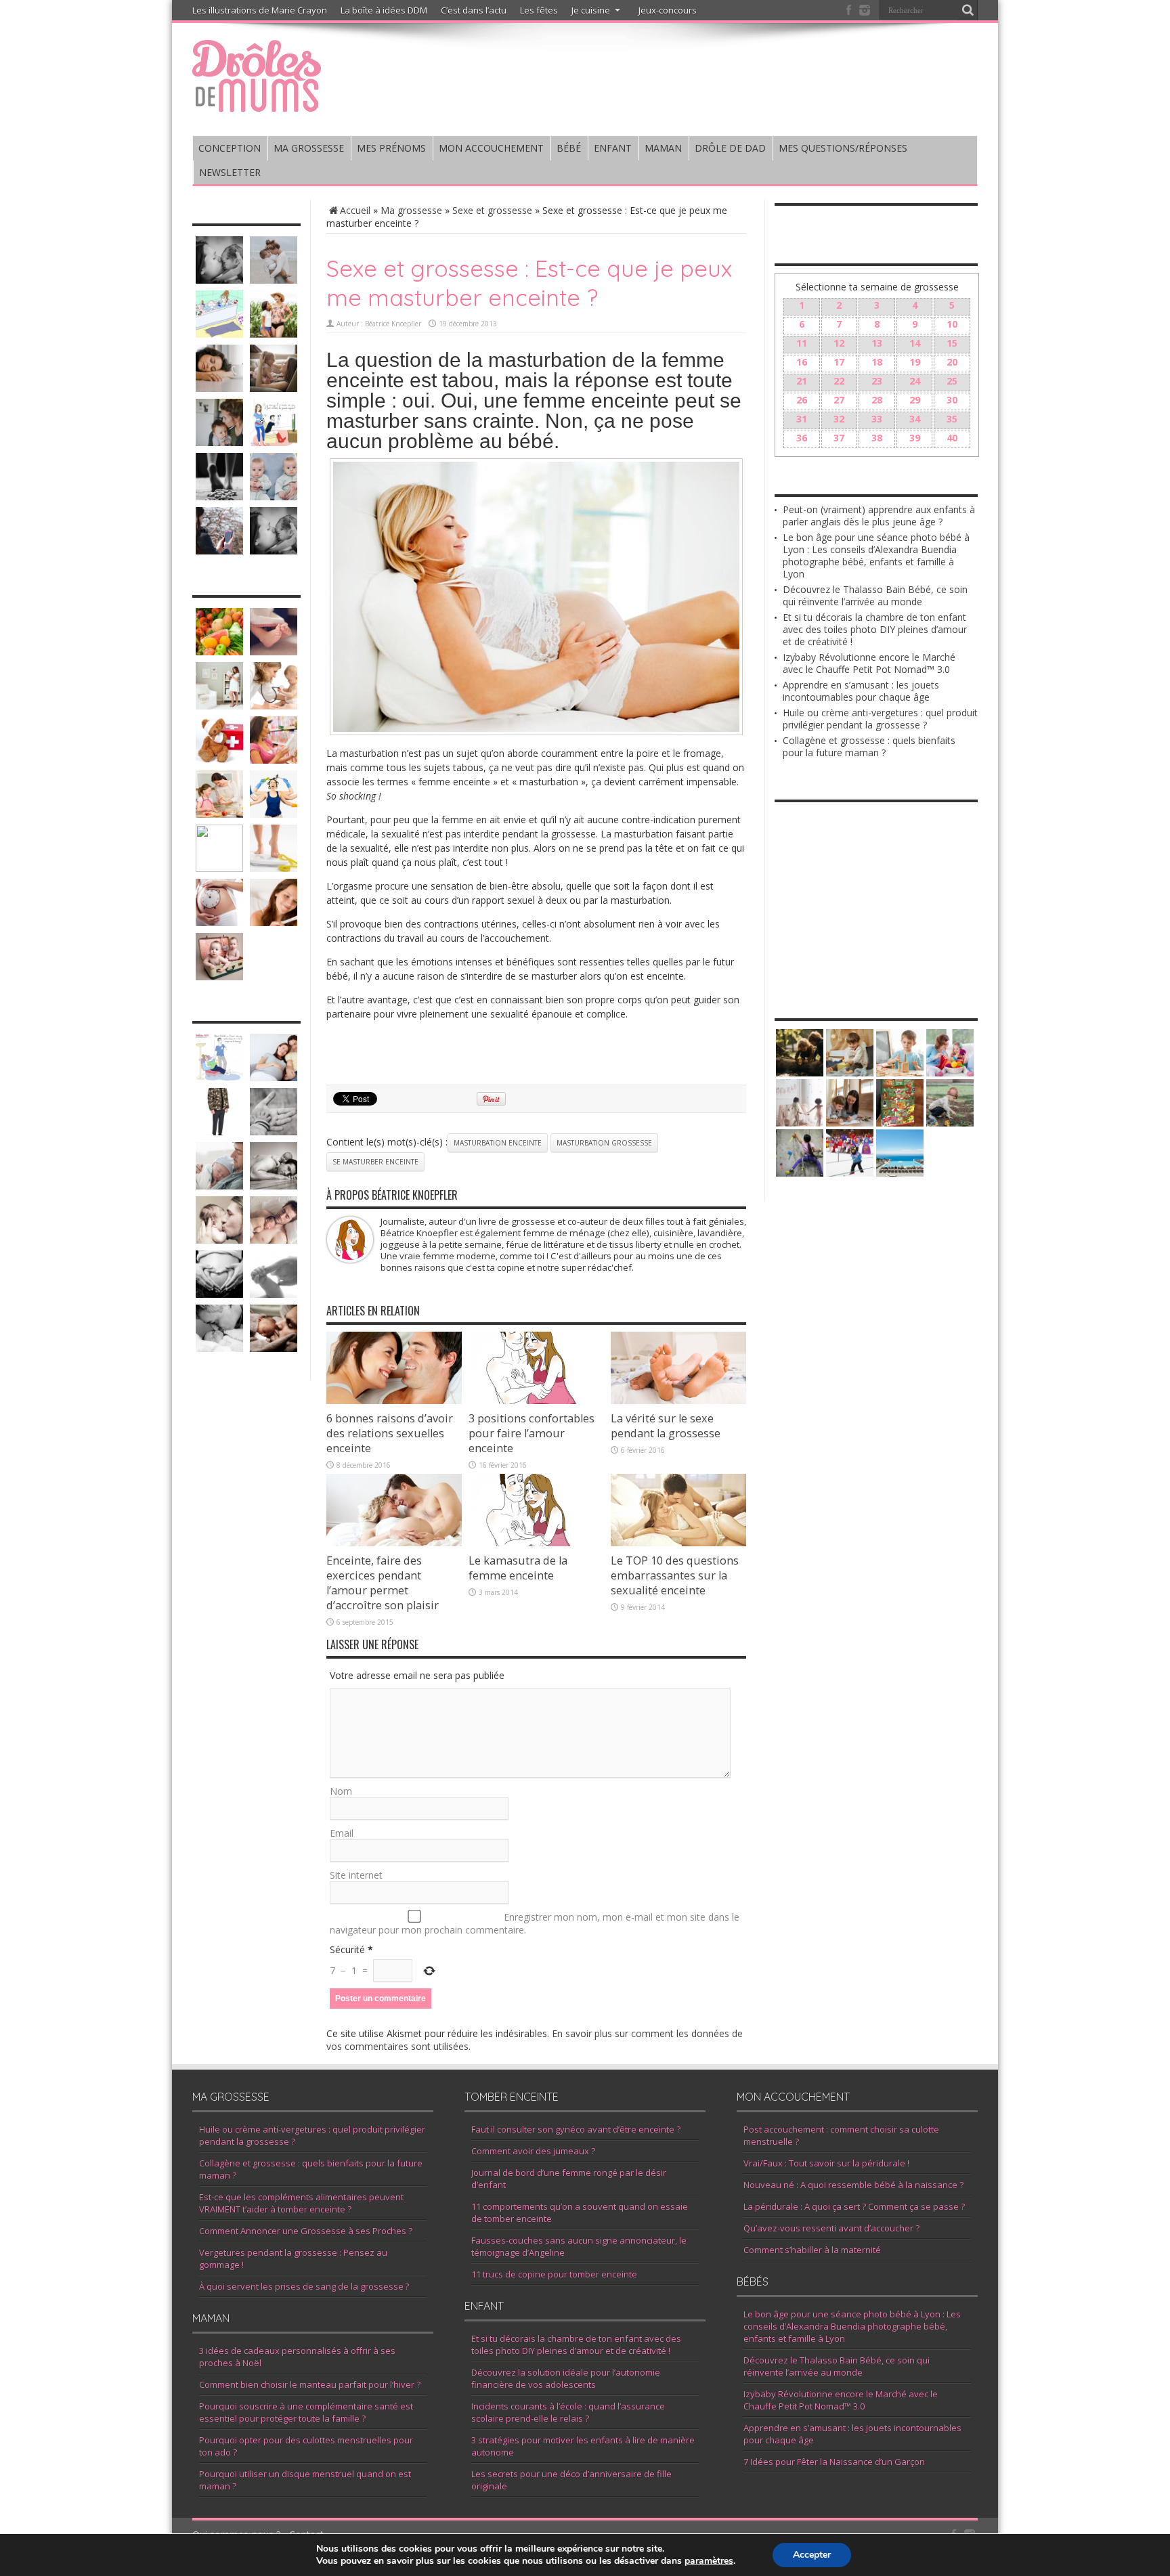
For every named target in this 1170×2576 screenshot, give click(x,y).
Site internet (356, 1875)
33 (877, 419)
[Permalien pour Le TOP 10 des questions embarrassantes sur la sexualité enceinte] (678, 1543)
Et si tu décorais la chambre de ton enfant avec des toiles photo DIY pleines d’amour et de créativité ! (875, 629)
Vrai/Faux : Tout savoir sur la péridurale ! (826, 2163)
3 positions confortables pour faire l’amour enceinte (532, 1433)
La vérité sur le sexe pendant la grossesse (666, 1426)
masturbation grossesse (604, 1143)
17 (839, 362)
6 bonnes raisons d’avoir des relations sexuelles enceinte (390, 1433)
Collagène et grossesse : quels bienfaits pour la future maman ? (869, 746)
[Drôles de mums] (257, 103)
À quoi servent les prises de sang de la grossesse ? (304, 2286)
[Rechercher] (968, 10)
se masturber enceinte (375, 1162)
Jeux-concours (668, 10)
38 (877, 438)
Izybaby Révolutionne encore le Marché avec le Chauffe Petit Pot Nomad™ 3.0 (869, 663)
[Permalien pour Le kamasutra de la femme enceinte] (536, 1543)
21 (802, 381)
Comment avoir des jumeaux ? (533, 2151)
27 (839, 400)
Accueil (355, 210)
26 (802, 400)
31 (802, 419)
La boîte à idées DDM (384, 10)
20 (952, 362)
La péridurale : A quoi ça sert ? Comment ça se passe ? (854, 2206)
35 (952, 419)
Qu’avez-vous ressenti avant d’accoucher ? (831, 2228)
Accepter (812, 2555)
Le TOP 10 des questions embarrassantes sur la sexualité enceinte (675, 1575)
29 (915, 400)
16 (802, 362)
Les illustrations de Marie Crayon (260, 10)
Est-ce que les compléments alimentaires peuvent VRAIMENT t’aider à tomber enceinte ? (301, 2203)
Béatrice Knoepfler (393, 324)
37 (839, 438)
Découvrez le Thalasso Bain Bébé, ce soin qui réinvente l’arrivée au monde (875, 595)
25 (952, 381)
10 (952, 324)
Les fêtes (539, 10)
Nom (341, 1791)
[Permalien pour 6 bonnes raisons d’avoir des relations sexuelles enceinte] (394, 1400)
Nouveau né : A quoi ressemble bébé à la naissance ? (853, 2185)
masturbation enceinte (498, 1143)
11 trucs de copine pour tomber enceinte (554, 2274)
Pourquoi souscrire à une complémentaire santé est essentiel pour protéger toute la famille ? (306, 2412)
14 (915, 343)
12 (839, 343)
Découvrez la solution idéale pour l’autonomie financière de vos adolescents (566, 2378)
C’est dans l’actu (474, 10)
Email (342, 1833)
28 (877, 400)
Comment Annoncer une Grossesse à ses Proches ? (306, 2231)
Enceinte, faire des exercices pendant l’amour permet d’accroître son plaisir (383, 1583)
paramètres (709, 2561)
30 (952, 400)
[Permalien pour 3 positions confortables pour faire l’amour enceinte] (536, 1400)
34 (915, 419)
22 (839, 381)
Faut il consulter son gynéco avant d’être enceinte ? (576, 2129)
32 (839, 419)
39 (915, 438)
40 (952, 438)
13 (877, 343)
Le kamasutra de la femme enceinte (518, 1568)
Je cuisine (591, 10)
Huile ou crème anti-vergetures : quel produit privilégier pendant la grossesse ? (880, 719)
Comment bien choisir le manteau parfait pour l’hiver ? (310, 2384)
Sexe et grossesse (492, 210)
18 (877, 362)
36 (802, 438)
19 (915, 362)
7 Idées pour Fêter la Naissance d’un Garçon (834, 2462)
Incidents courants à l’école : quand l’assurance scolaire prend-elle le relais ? (568, 2412)
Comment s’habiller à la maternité (812, 2250)
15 (952, 343)
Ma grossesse (411, 210)
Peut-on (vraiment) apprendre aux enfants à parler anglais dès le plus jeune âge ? (879, 516)
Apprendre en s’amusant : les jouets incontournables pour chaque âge (861, 691)
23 (877, 381)
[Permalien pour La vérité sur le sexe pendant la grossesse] (678, 1400)
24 (915, 381)
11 (802, 343)
